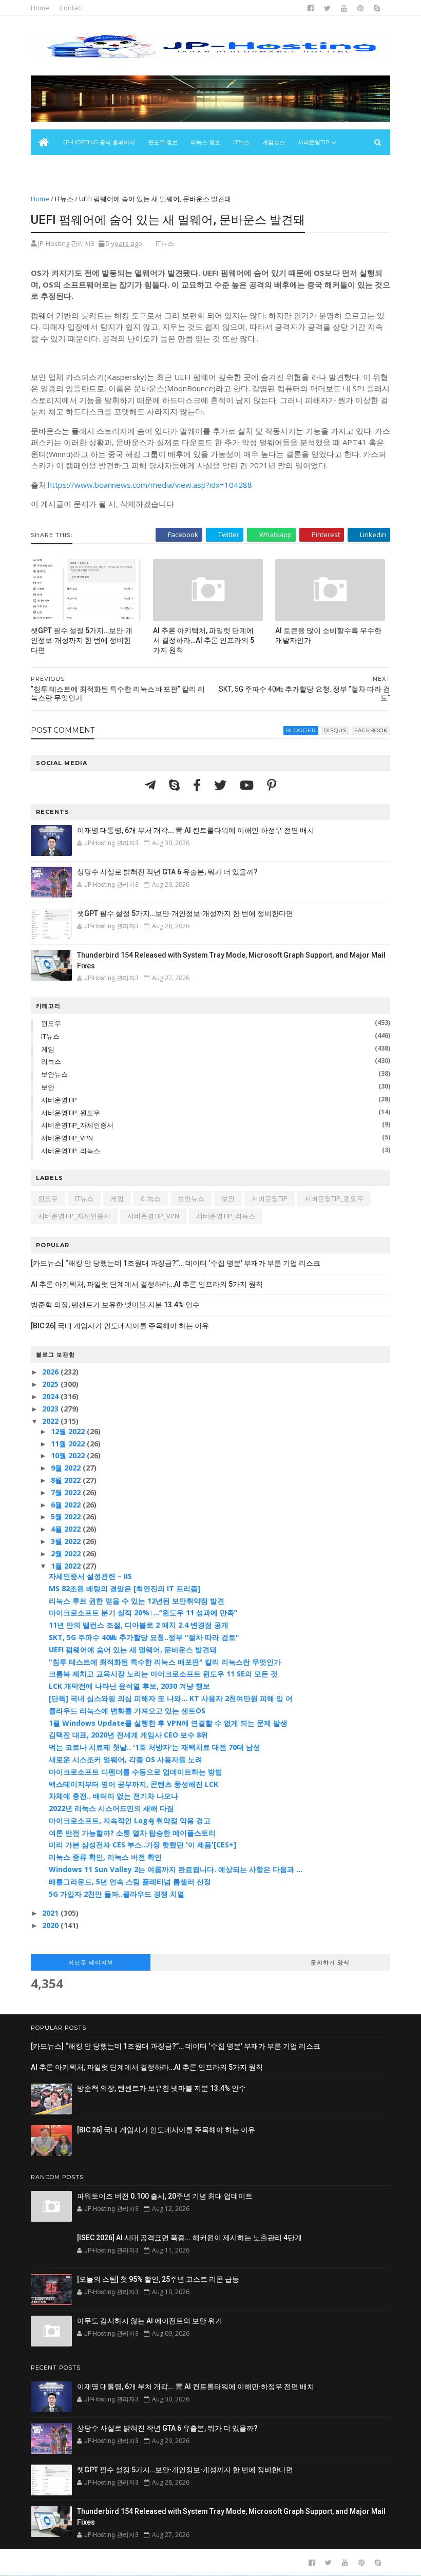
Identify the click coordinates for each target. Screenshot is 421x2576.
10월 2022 (69, 1455)
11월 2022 (69, 1444)
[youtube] (344, 8)
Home (40, 8)
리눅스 (51, 1061)
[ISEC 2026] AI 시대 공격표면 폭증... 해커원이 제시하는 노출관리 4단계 (189, 2238)
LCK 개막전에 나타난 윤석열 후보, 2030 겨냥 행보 (129, 1686)
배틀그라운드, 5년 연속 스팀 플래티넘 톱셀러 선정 (130, 1882)
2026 (51, 1372)
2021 (51, 1913)
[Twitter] (222, 785)
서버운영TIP (59, 1100)
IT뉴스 (241, 142)
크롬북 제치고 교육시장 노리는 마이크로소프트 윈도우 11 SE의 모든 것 (163, 1674)
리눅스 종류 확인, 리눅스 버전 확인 (105, 1857)
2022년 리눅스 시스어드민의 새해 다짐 (111, 1808)
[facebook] (311, 8)
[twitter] (327, 8)
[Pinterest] (272, 785)
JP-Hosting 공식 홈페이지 (99, 142)
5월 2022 (67, 1516)
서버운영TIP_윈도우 (71, 1113)
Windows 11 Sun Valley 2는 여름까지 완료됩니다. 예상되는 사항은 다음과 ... (176, 1869)
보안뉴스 (48, 168)
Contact (71, 8)
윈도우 (51, 1023)
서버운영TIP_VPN (67, 1138)
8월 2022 (67, 1480)
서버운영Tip (314, 142)
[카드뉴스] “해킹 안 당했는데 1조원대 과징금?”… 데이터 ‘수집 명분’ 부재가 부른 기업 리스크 (176, 1263)
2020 (51, 1925)
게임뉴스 (274, 142)
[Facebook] (198, 785)
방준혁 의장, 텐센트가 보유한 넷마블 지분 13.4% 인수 (115, 1305)
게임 (48, 1049)
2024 (51, 1396)
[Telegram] (152, 785)
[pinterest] (360, 8)
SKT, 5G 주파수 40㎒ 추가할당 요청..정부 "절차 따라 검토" (144, 1637)
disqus (335, 730)
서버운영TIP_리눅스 (71, 1151)
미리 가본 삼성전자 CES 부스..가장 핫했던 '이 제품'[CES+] (142, 1845)
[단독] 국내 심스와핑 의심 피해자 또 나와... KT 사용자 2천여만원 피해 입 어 (171, 1698)
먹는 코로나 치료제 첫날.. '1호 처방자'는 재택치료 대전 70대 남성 (155, 1747)
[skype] (377, 8)
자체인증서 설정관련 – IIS (90, 1576)
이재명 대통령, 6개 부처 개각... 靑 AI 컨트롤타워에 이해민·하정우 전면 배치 (196, 830)
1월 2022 (67, 1566)
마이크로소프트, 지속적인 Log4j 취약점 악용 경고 (130, 1820)
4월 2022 (67, 1529)
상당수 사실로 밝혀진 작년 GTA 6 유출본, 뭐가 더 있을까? (167, 872)
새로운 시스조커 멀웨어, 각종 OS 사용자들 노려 (126, 1759)
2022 (51, 1421)
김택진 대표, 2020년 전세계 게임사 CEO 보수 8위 (128, 1735)
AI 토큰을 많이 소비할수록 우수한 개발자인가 (328, 635)
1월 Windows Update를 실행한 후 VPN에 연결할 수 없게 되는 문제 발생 (168, 1723)
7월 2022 (67, 1492)
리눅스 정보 (205, 142)
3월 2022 (67, 1541)
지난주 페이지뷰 (91, 1962)
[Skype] (176, 785)
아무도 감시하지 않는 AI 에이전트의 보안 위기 (150, 2321)
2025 (51, 1384)
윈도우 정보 (163, 142)
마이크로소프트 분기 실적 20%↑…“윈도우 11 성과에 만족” (143, 1613)
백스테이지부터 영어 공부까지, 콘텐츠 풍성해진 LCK (133, 1784)
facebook (371, 730)
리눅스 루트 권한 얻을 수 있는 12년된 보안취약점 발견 (137, 1601)
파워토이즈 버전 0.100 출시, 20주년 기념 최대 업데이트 (165, 2196)
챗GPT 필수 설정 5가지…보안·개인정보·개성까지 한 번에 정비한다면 (82, 640)
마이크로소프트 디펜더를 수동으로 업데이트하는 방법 (136, 1772)
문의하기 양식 (330, 1962)
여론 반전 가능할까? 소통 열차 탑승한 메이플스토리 (132, 1833)
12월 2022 (69, 1431)
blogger (301, 730)
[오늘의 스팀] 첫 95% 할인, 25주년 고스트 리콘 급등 (158, 2279)
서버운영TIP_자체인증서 (77, 1125)
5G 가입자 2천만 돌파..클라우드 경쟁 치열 (117, 1894)
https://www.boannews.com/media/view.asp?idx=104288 (150, 485)
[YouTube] (248, 785)
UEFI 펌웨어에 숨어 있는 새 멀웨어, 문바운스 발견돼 (133, 1649)
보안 (48, 1087)
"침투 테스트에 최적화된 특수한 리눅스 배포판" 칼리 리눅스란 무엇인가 (165, 1662)
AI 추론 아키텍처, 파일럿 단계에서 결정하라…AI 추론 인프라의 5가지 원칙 (204, 640)
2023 (51, 1409)
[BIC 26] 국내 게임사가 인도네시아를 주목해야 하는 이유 (120, 1326)
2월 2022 (67, 1553)
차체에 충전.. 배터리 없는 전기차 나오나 (113, 1796)
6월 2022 (67, 1505)
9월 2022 (67, 1468)
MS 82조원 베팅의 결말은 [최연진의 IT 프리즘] (125, 1588)
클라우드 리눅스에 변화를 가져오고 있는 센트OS (127, 1711)
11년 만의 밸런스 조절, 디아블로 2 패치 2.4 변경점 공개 (139, 1625)
